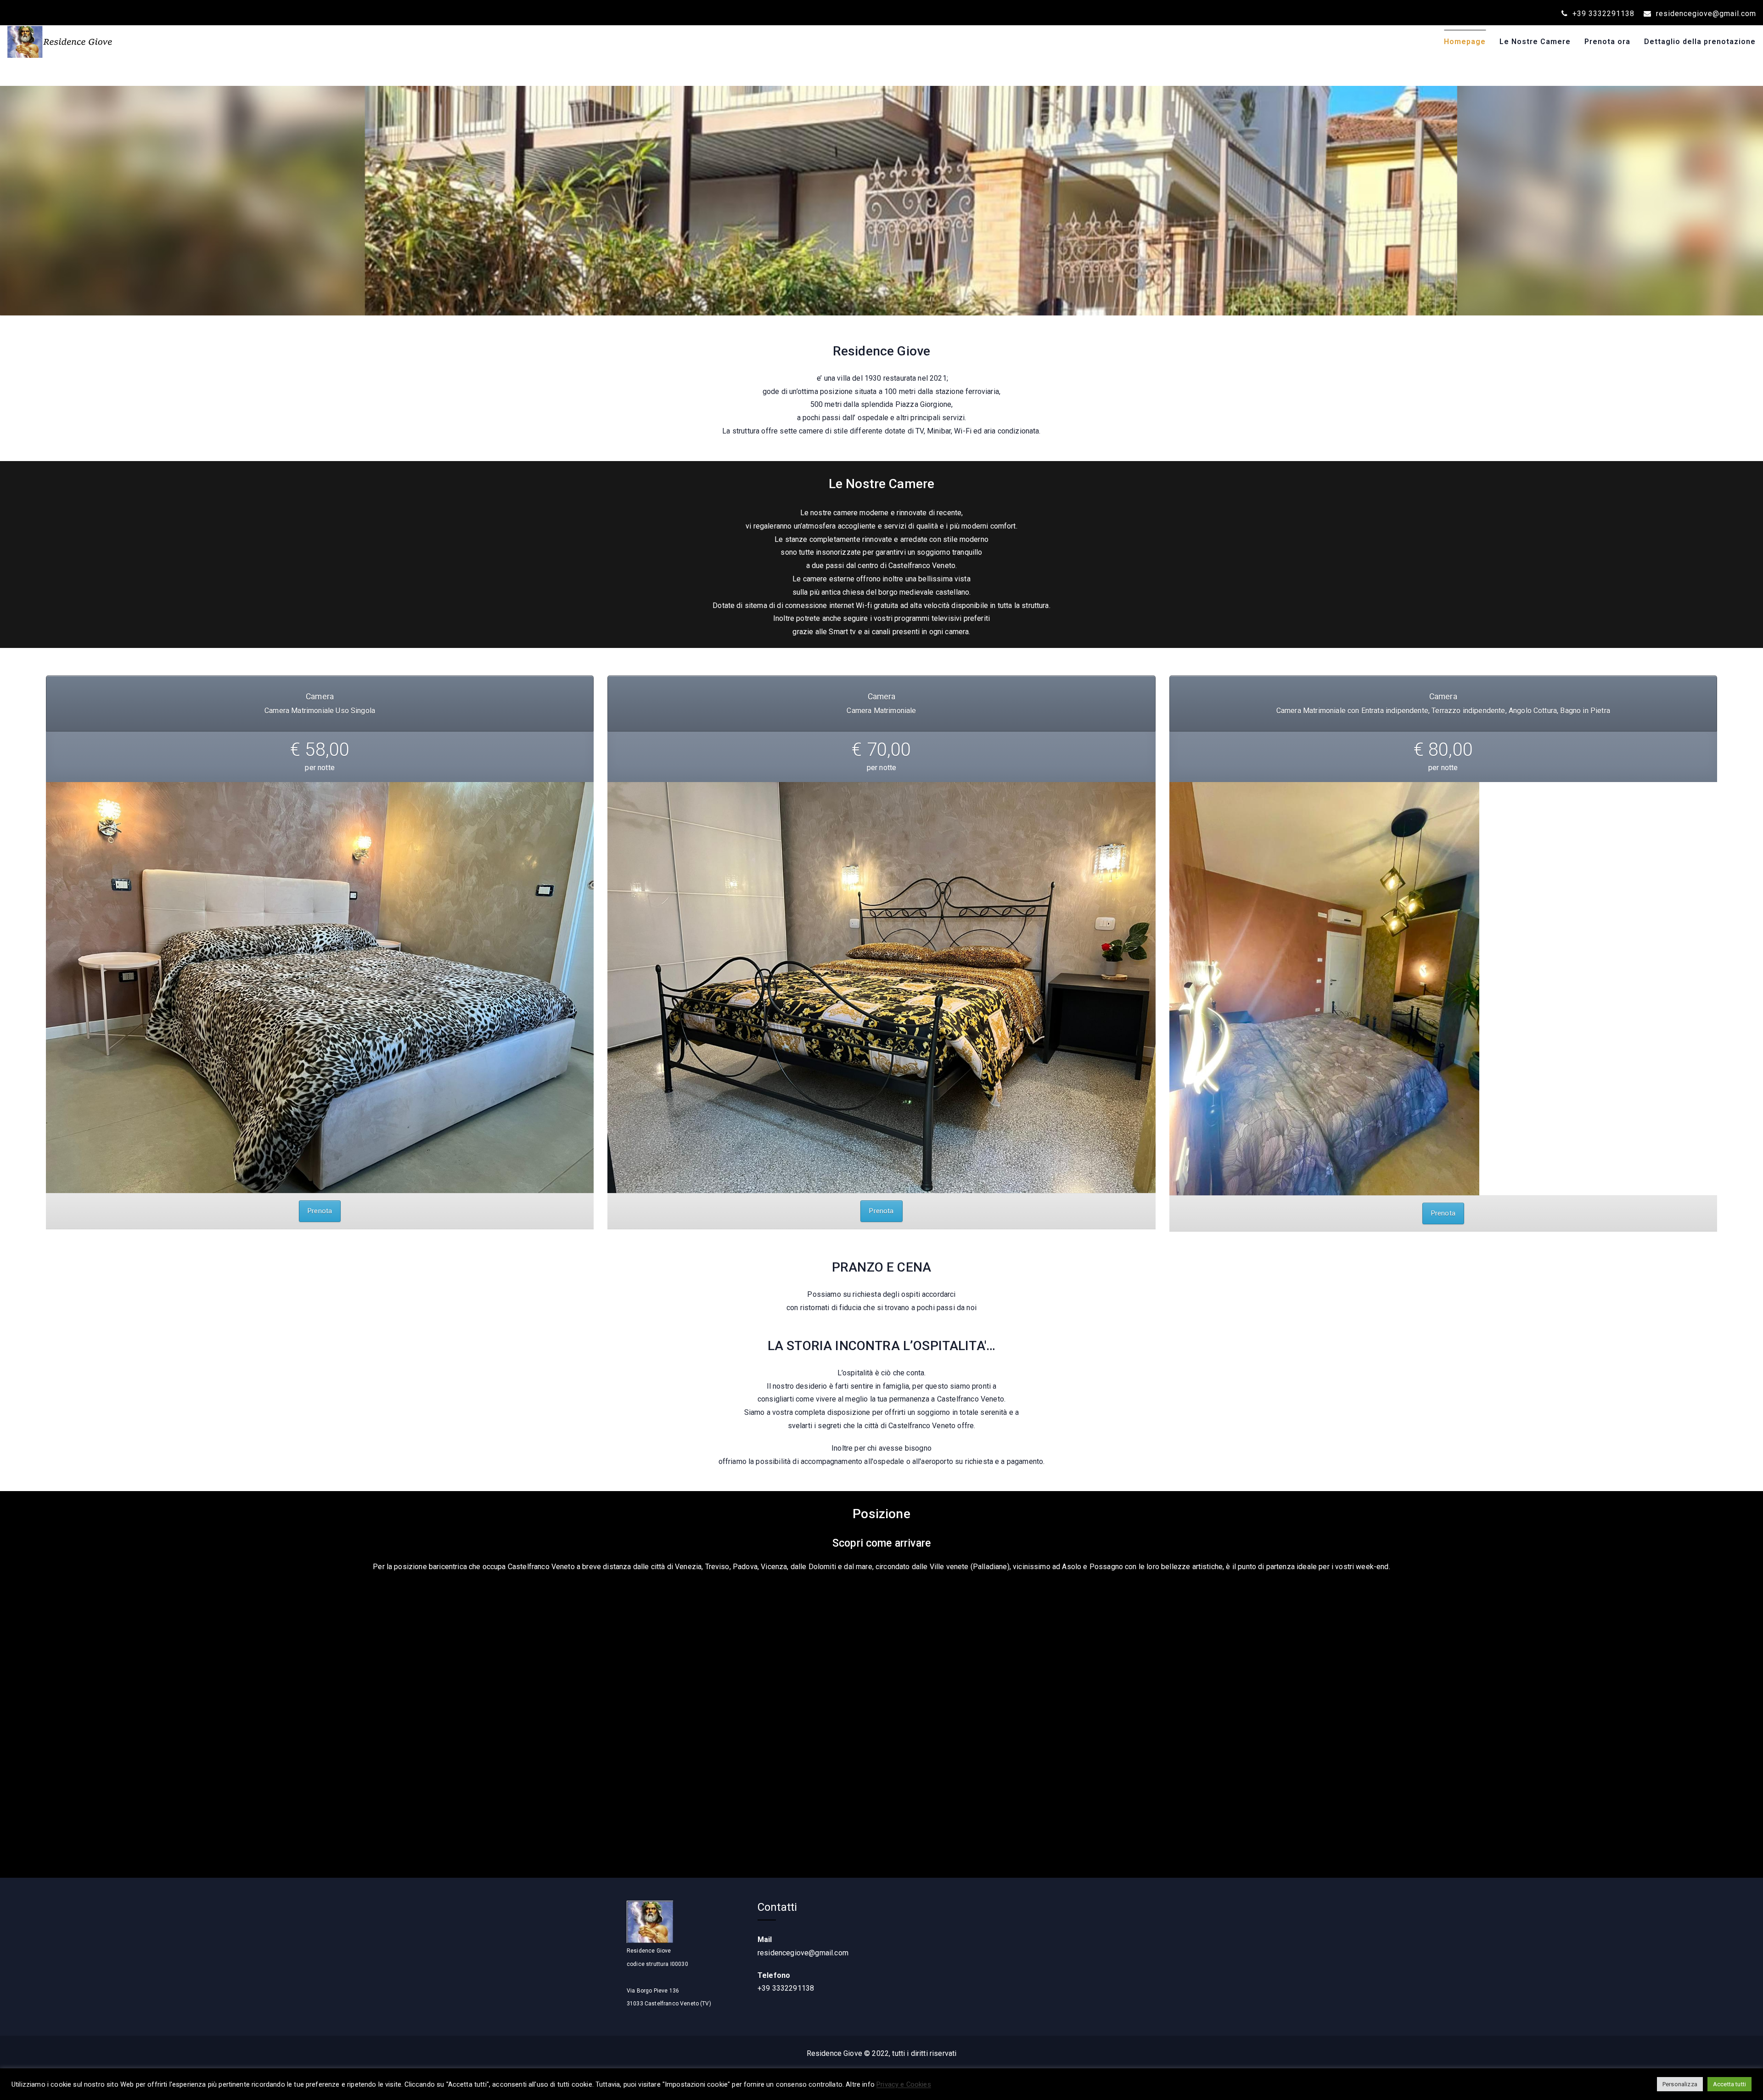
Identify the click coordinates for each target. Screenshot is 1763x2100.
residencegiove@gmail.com (1705, 14)
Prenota (320, 1211)
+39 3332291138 (1602, 14)
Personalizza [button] (1680, 2084)
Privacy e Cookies (904, 2084)
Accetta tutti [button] (1729, 2084)
